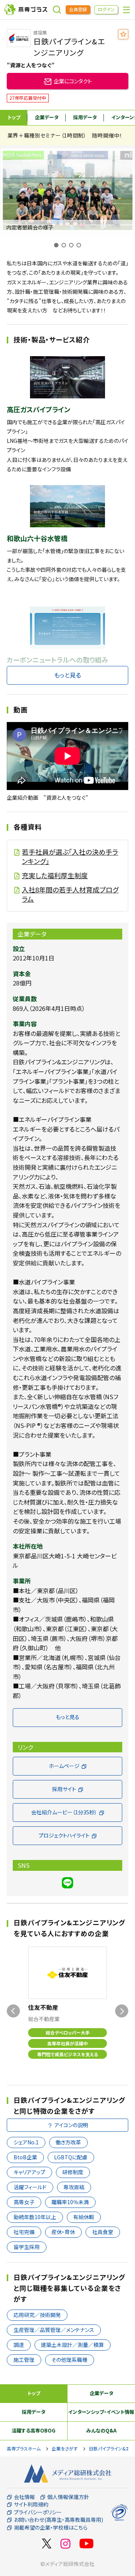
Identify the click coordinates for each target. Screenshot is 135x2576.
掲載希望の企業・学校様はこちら (51, 2528)
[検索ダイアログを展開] (57, 10)
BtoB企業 (25, 2157)
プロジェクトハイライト (64, 1835)
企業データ (47, 117)
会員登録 (78, 9)
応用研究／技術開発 (37, 2315)
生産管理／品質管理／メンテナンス (54, 2330)
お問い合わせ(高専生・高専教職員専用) (58, 2520)
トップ (14, 117)
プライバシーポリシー (38, 2512)
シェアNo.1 (26, 2142)
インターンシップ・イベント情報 (101, 2412)
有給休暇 (84, 2217)
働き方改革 (68, 2142)
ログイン (106, 9)
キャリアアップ (29, 2172)
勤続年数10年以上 (35, 2217)
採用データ (85, 117)
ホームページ (64, 1766)
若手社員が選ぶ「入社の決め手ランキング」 (70, 857)
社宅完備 (24, 2232)
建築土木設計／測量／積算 (72, 2345)
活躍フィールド (30, 2187)
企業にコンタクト (73, 81)
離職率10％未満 (70, 2202)
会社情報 (24, 2497)
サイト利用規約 (31, 2504)
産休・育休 (63, 2232)
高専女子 (24, 2202)
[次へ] (122, 2011)
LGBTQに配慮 (71, 2157)
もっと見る (67, 675)
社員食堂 (103, 2232)
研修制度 (73, 2172)
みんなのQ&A (101, 2430)
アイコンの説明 (71, 2125)
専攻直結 (74, 2187)
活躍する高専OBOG (34, 2430)
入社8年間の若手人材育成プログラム (70, 894)
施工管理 (24, 2360)
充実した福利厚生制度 (55, 875)
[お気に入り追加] (123, 34)
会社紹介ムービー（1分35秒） (64, 1812)
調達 (19, 2345)
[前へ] (13, 2011)
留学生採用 (27, 2247)
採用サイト (64, 1789)
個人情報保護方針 (68, 2497)
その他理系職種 (69, 2360)
